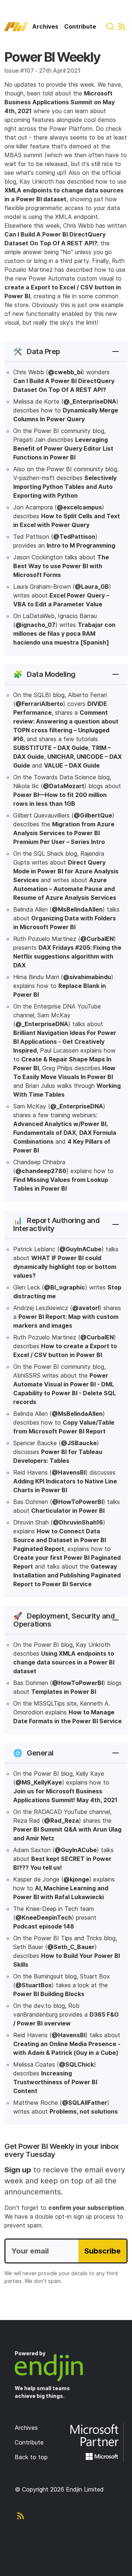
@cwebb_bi (65, 372)
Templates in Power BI (64, 1692)
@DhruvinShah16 (78, 1522)
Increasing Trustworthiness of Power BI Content (55, 2082)
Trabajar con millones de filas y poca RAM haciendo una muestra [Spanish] (64, 634)
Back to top (31, 2457)
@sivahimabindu (87, 977)
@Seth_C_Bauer (71, 1947)
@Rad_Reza (61, 1821)
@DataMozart (64, 786)
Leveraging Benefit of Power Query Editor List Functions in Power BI (63, 448)
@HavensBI (69, 1472)
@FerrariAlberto (39, 704)
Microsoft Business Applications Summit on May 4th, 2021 (60, 102)
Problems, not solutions (84, 2111)
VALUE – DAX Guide (72, 765)
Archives (45, 26)
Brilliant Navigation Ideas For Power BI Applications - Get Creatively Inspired (65, 1042)
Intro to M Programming (81, 545)
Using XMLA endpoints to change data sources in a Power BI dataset (64, 1662)
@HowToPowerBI (78, 1502)
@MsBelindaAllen (77, 909)
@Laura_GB (92, 587)
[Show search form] (110, 26)
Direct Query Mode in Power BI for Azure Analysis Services (66, 871)
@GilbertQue (93, 815)
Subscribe (102, 2251)
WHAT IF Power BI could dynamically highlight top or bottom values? (65, 1267)
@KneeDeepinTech (44, 1917)
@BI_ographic (65, 1287)
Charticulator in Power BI (68, 1511)
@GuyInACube (80, 1249)
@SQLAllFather (85, 2103)
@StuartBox (34, 1985)
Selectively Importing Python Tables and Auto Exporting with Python (65, 487)
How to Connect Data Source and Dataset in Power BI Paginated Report (60, 1540)
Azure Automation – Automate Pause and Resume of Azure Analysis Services (65, 889)
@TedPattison (74, 537)
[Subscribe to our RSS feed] (122, 26)
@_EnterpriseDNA (90, 401)
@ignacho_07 (35, 625)
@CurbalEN (97, 939)
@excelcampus (79, 507)
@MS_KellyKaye (39, 1782)
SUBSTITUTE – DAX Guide (51, 748)
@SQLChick (76, 2064)
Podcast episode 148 (44, 1926)
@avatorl (86, 1308)
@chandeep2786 (41, 1171)
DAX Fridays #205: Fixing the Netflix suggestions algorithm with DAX (67, 956)
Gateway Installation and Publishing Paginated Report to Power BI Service (67, 1575)
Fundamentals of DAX (45, 1133)
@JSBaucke (79, 1443)
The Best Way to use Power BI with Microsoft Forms (61, 566)
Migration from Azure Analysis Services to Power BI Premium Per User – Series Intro (64, 833)
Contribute (80, 26)
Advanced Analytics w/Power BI (60, 1124)
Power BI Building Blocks (49, 1994)
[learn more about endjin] (66, 2368)
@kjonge (76, 1879)
